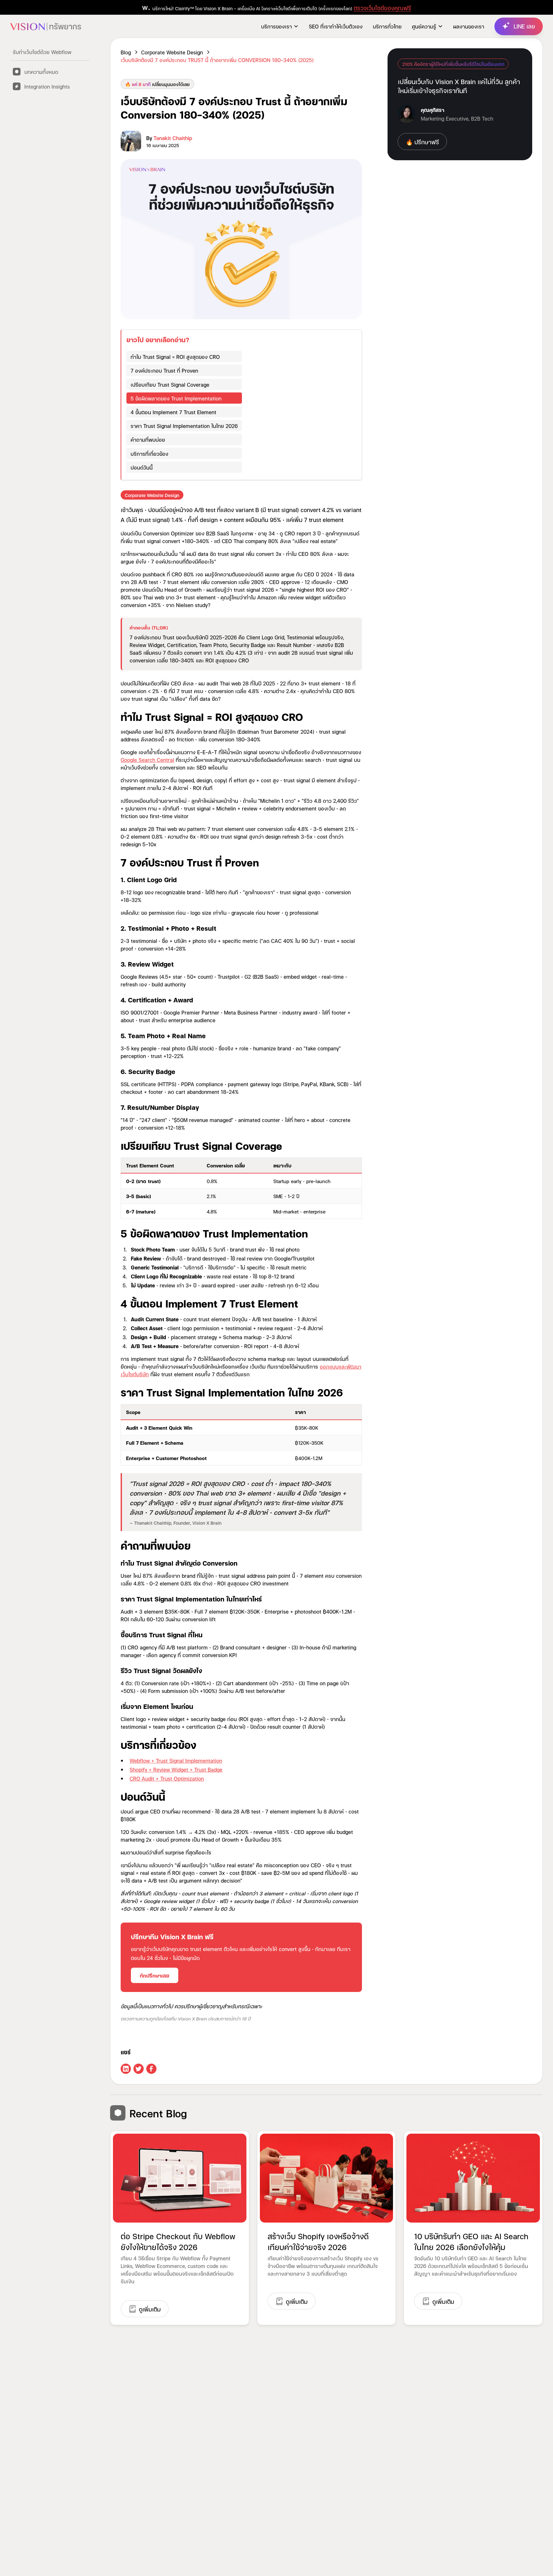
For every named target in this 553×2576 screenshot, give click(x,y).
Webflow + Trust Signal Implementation (176, 1760)
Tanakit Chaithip (173, 138)
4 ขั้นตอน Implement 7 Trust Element (173, 412)
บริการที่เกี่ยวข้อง (149, 453)
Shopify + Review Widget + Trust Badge (176, 1769)
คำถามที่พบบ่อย (148, 439)
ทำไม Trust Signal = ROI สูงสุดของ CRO (175, 356)
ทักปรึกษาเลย (155, 1975)
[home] (46, 26)
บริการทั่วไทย (387, 26)
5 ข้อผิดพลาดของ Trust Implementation (176, 398)
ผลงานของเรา (469, 26)
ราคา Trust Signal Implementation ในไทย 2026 (184, 426)
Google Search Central (147, 759)
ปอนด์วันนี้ (142, 467)
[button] (280, 26)
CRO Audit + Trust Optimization (167, 1778)
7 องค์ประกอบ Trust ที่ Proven (164, 370)
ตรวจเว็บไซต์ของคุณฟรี (382, 8)
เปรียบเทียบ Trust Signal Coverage (170, 384)
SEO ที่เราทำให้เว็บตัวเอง (336, 26)
